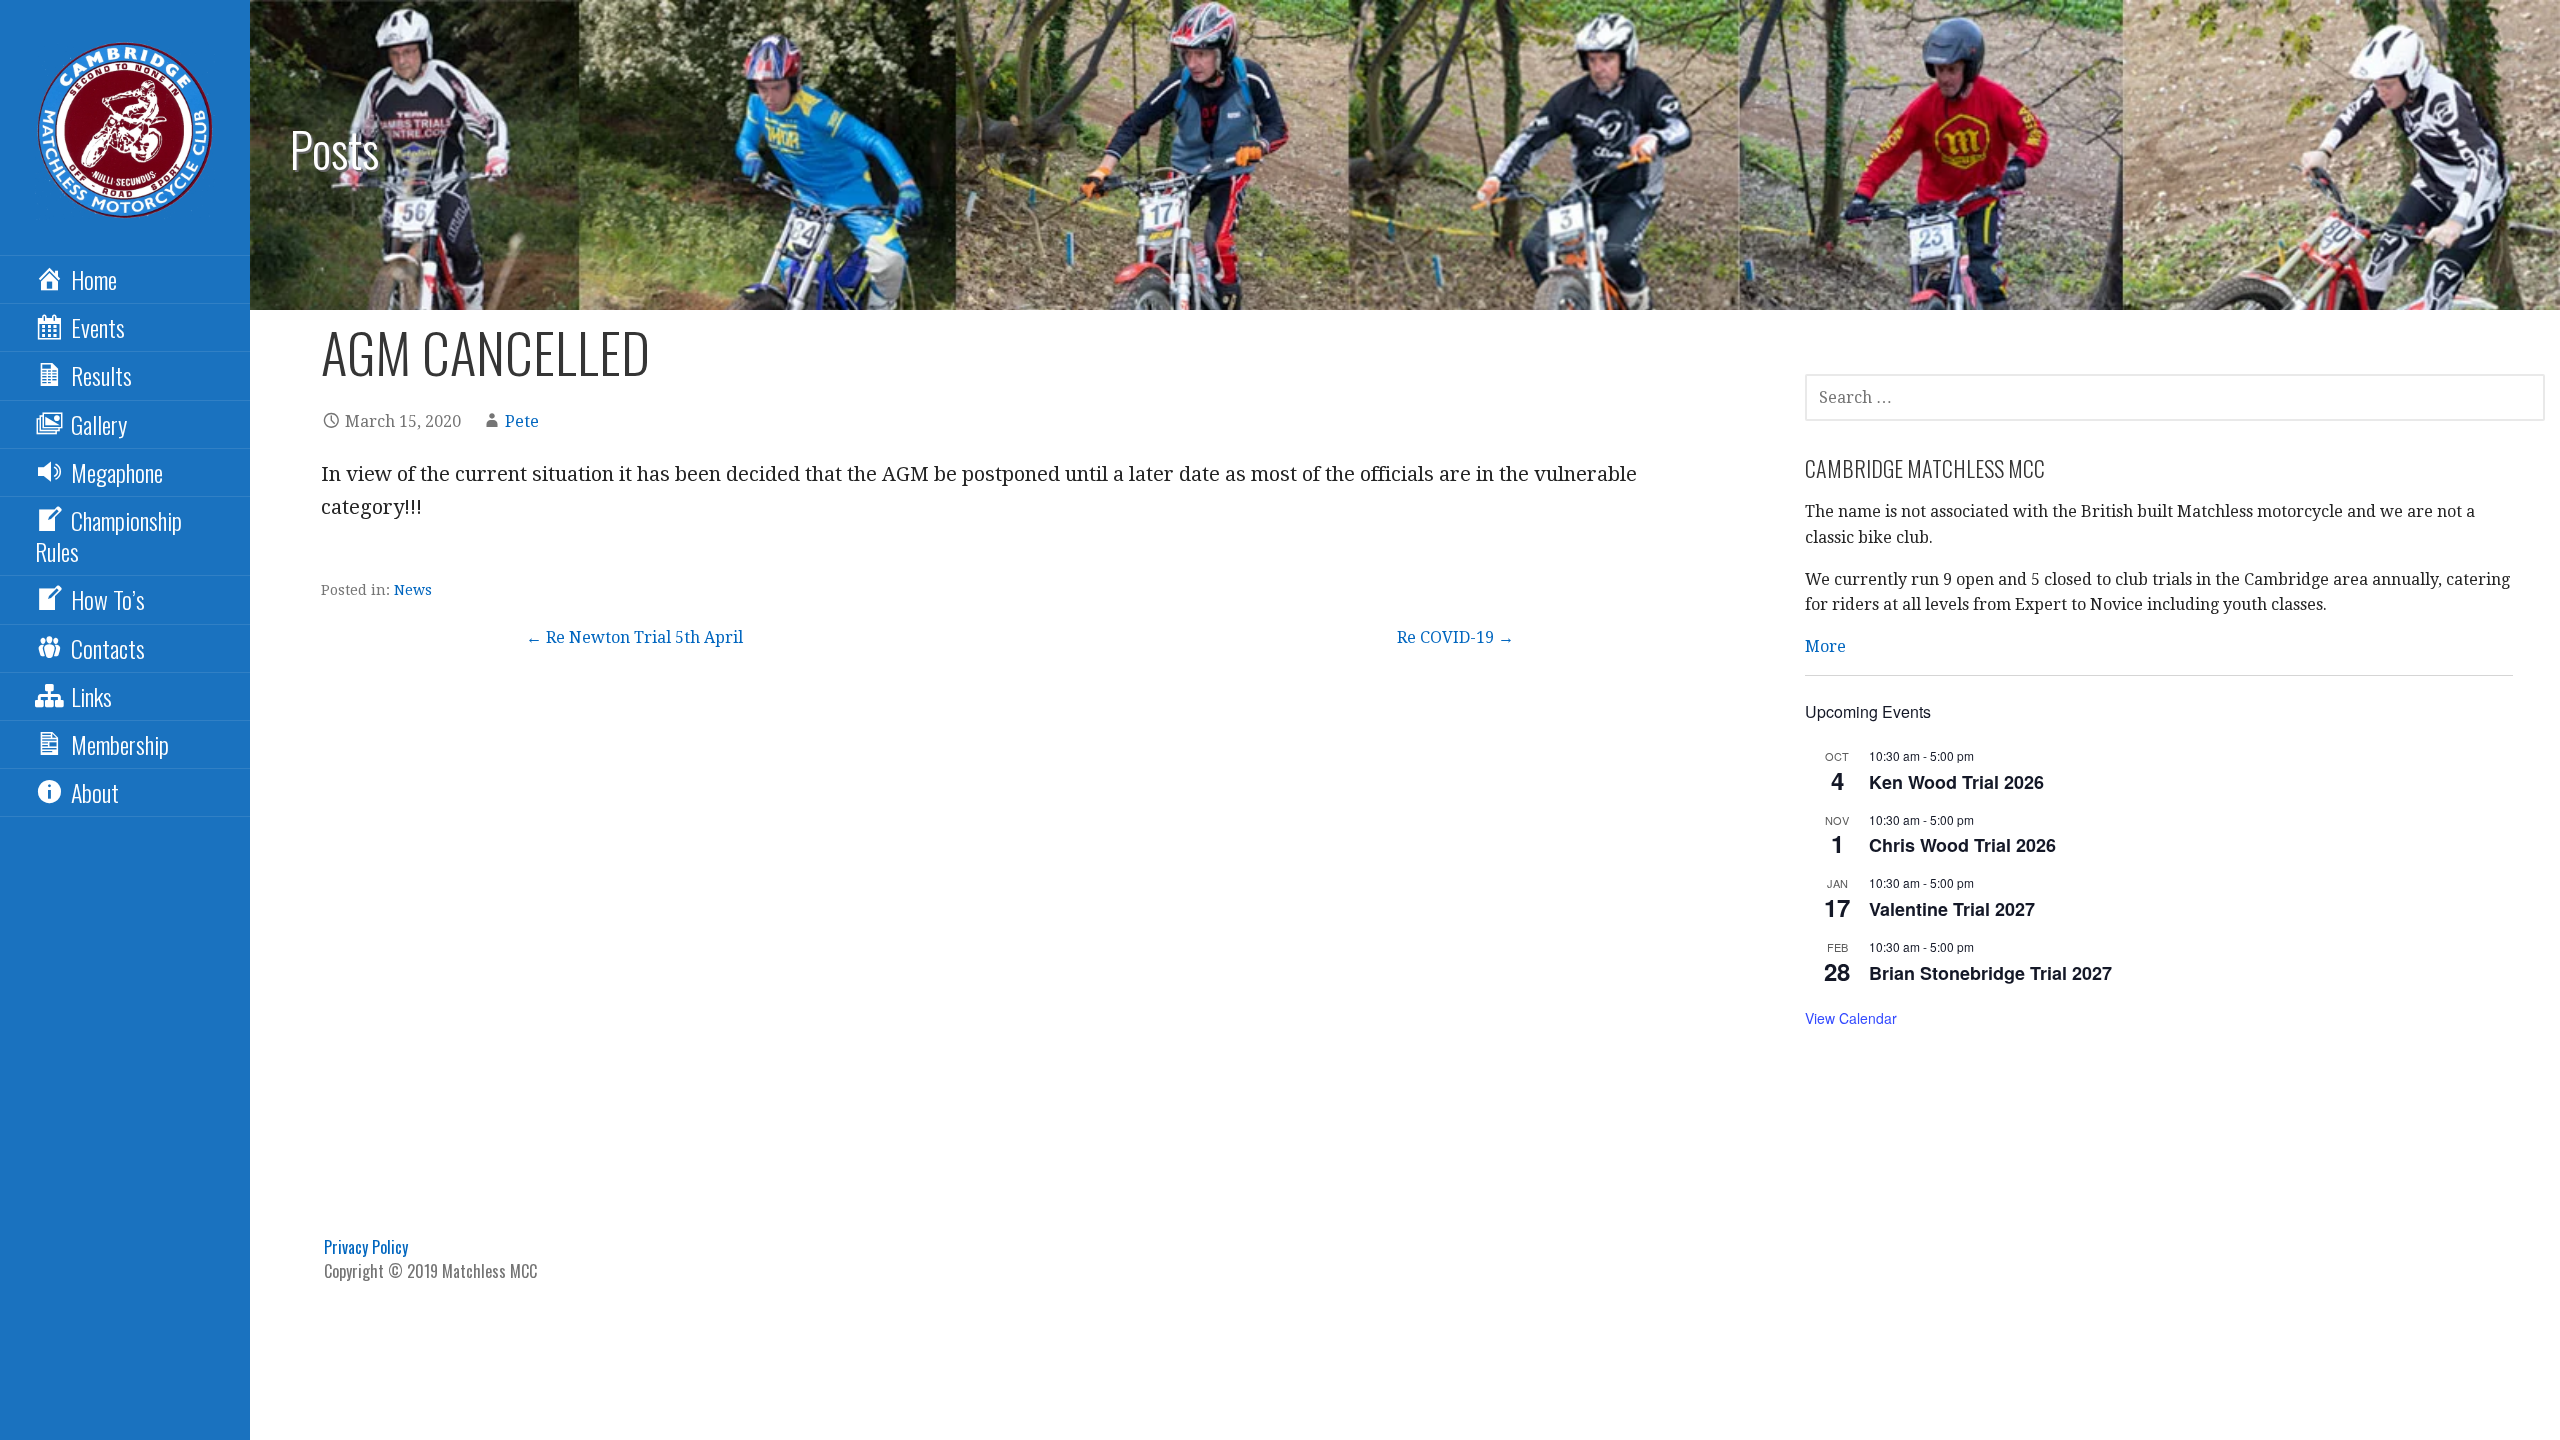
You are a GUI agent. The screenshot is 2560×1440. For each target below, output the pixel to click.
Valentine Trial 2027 (1952, 909)
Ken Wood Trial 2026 (1956, 782)
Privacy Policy (366, 1247)
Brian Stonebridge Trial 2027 (1990, 973)
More (1825, 646)
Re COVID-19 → (1455, 637)
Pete (522, 421)
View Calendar (1851, 1018)
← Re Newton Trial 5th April (634, 637)
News (413, 590)
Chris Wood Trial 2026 (1962, 845)
